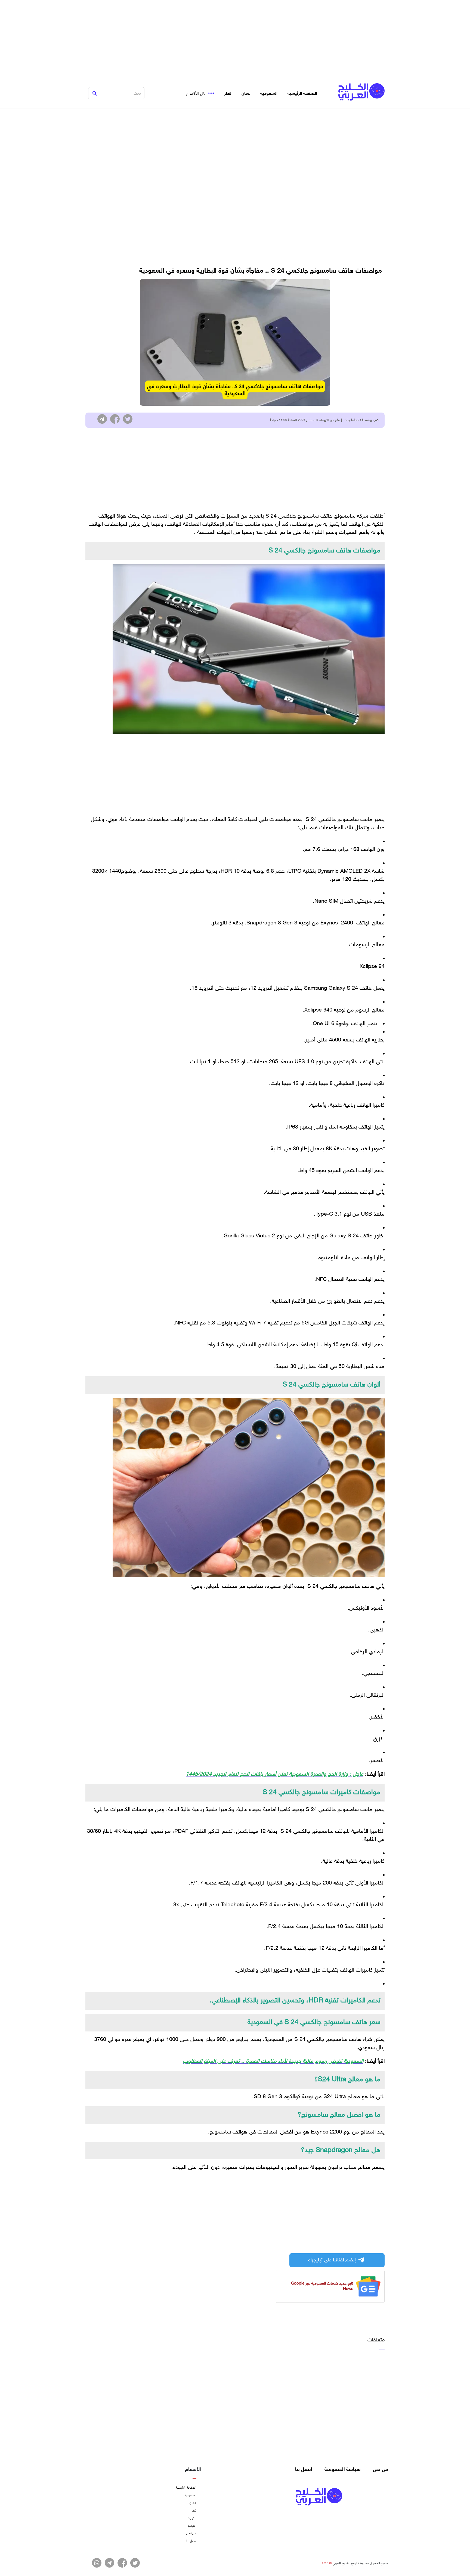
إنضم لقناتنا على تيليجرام (332, 2260)
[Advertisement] (235, 38)
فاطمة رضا (352, 420)
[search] (95, 93)
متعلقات (376, 2340)
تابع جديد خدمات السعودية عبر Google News (322, 2286)
